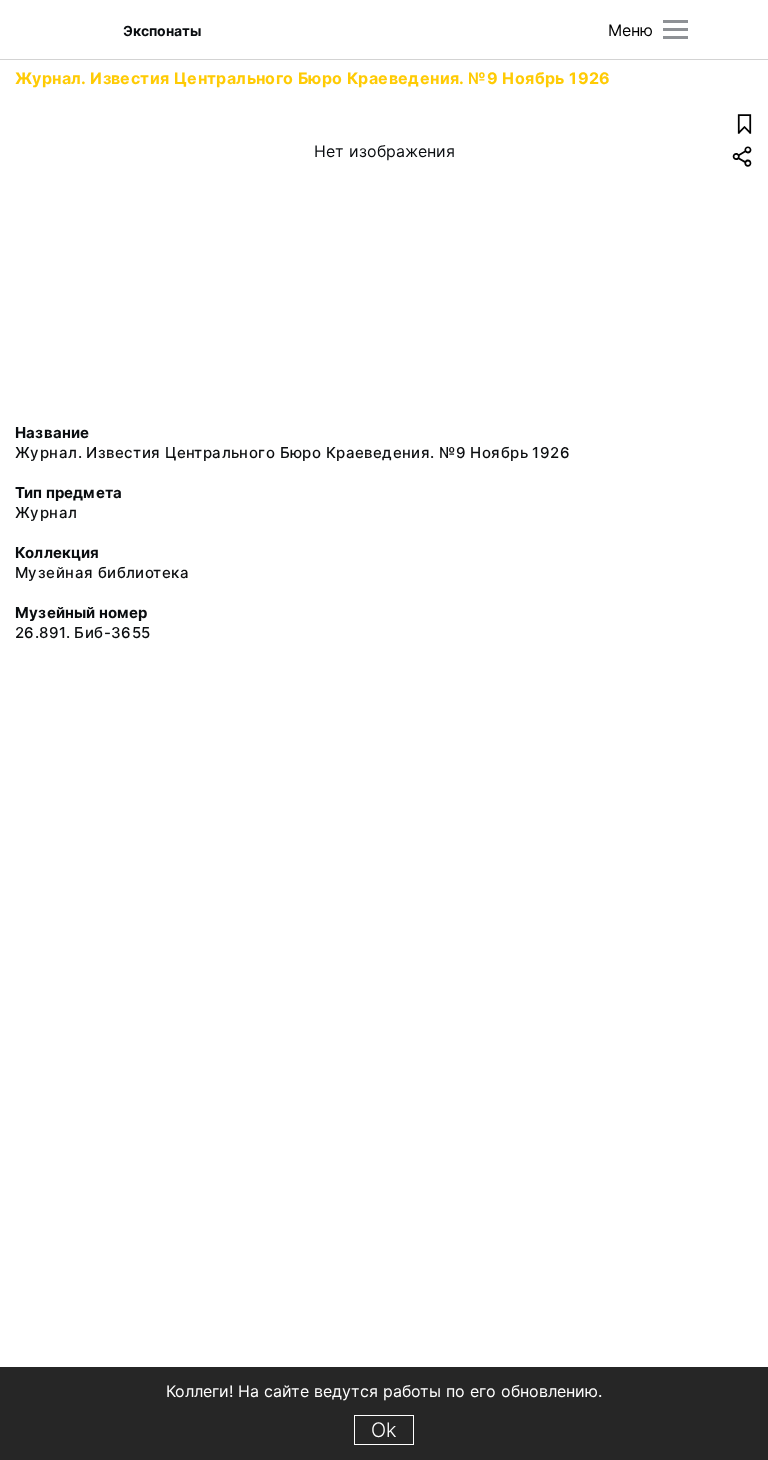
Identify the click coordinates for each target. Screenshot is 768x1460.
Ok (384, 1430)
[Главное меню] (675, 29)
